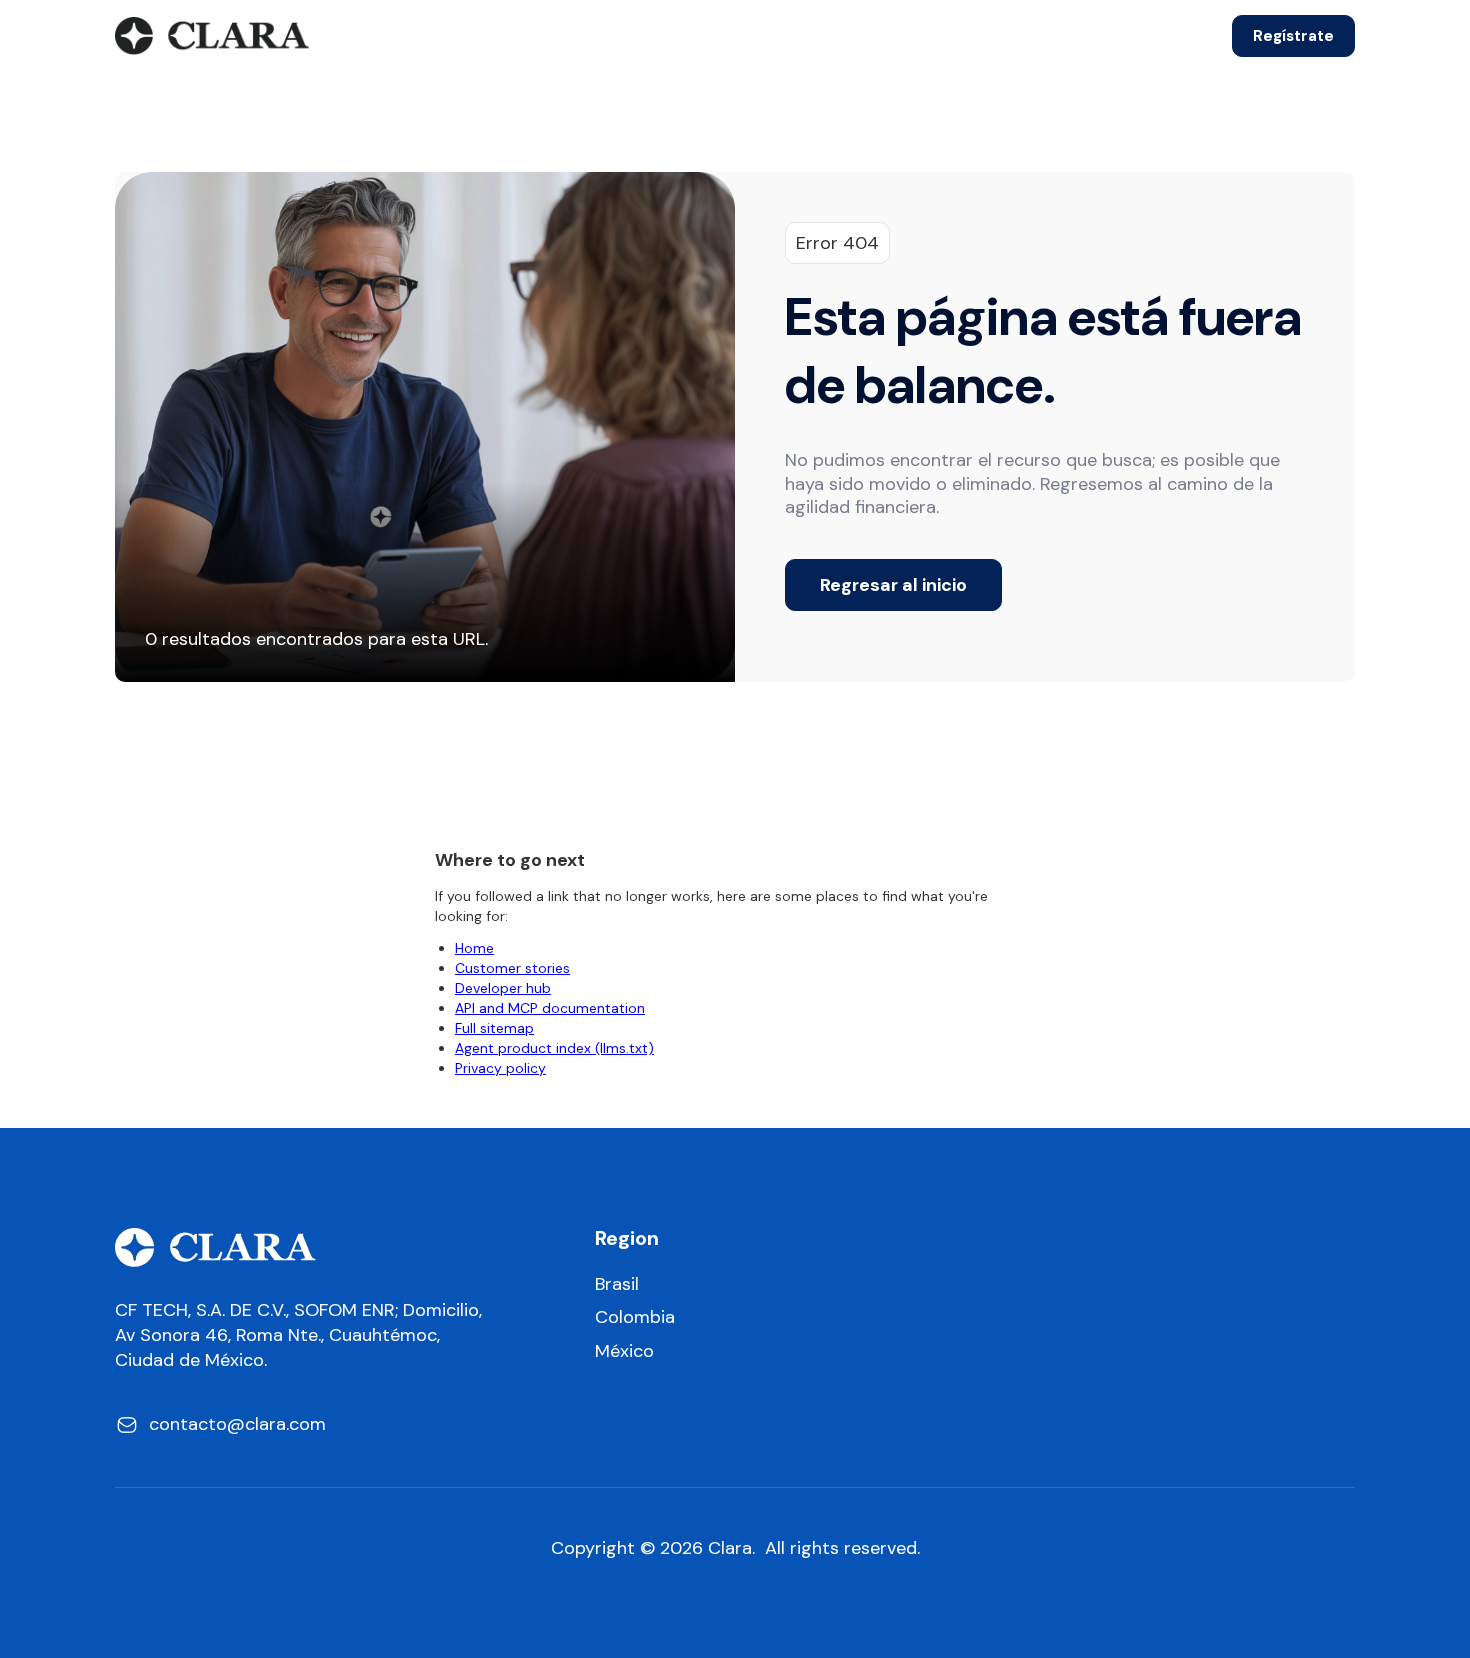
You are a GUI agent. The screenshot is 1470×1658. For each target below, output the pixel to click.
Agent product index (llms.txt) (554, 1048)
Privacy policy (500, 1068)
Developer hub (503, 988)
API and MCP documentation (550, 1008)
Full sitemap (494, 1028)
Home (474, 948)
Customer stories (512, 968)
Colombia (635, 1317)
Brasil (617, 1284)
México (624, 1351)
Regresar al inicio (893, 585)
